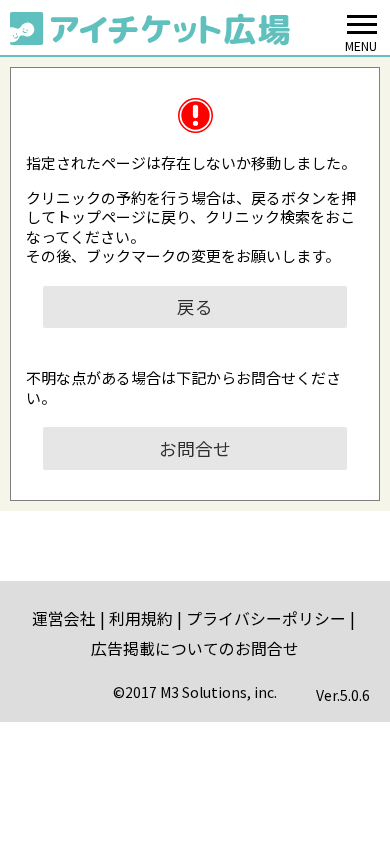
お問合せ (195, 448)
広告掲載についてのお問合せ (195, 648)
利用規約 (141, 618)
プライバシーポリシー (266, 618)
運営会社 (64, 618)
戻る (195, 306)
